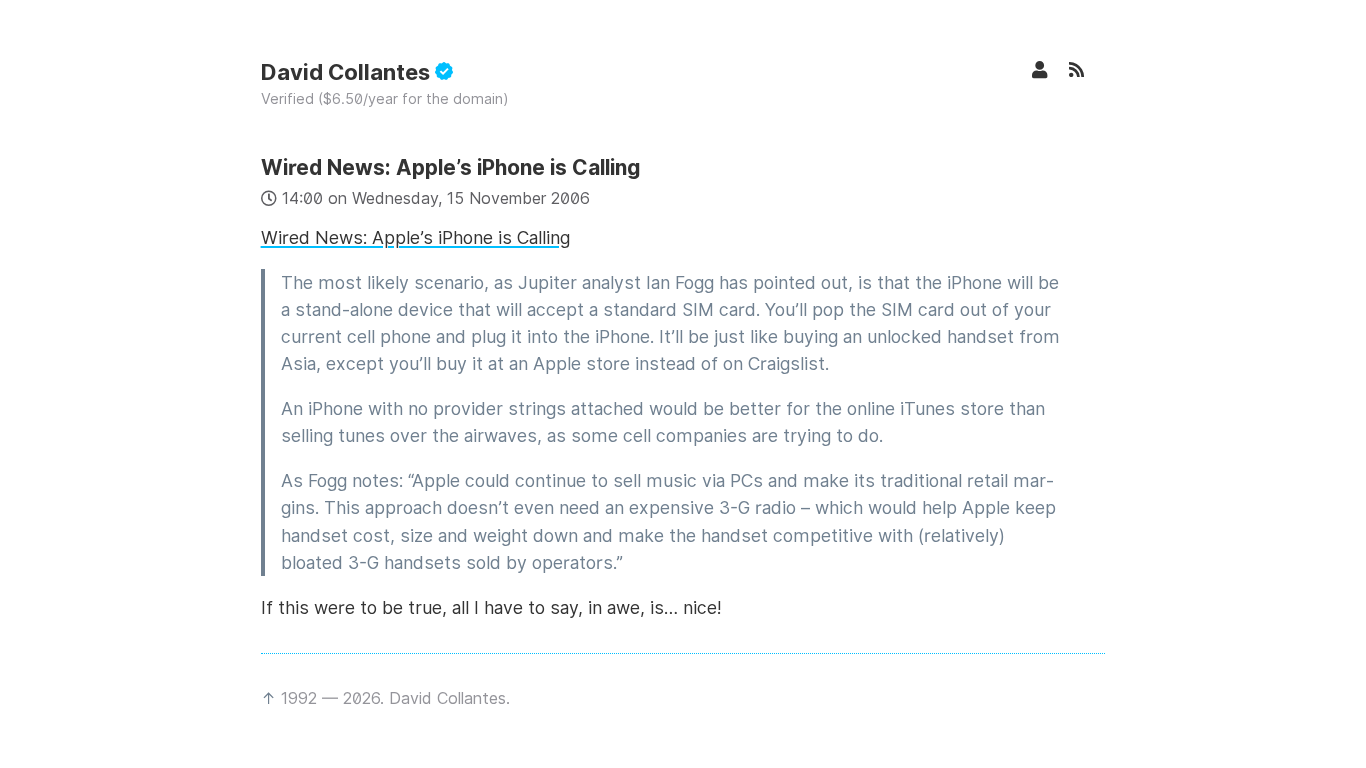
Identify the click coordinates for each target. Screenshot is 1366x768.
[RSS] (1087, 69)
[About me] (1050, 69)
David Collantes (348, 72)
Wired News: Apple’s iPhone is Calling (450, 167)
